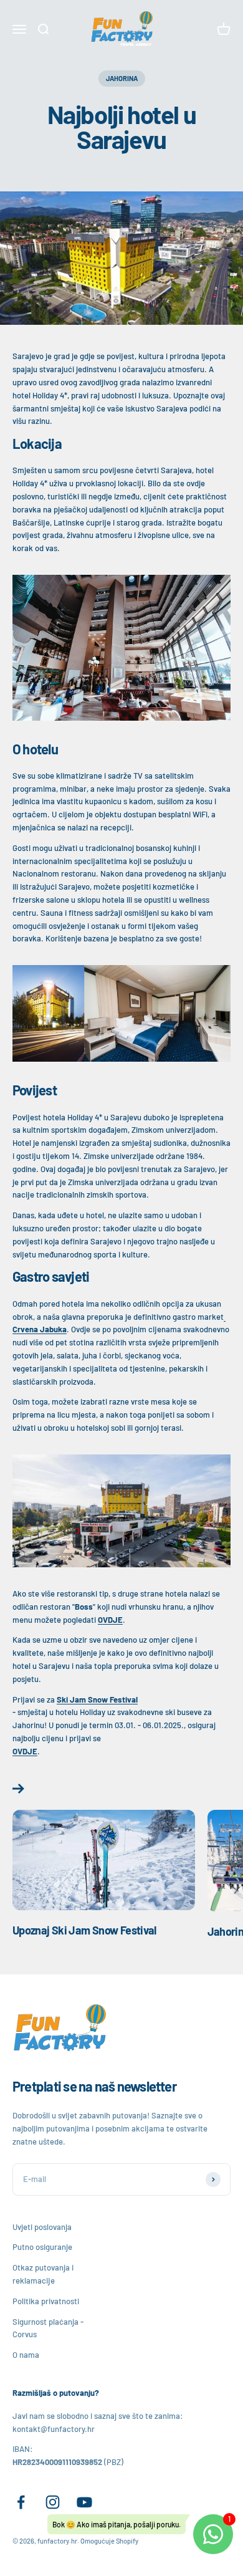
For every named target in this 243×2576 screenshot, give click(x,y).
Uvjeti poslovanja (42, 2227)
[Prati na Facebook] (21, 2502)
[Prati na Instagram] (53, 2502)
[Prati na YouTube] (84, 2502)
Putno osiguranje (42, 2247)
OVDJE (110, 1620)
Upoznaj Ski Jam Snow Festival (84, 1930)
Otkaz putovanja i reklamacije (43, 2274)
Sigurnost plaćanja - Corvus (48, 2328)
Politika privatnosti (46, 2301)
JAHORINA (122, 78)
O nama (26, 2355)
